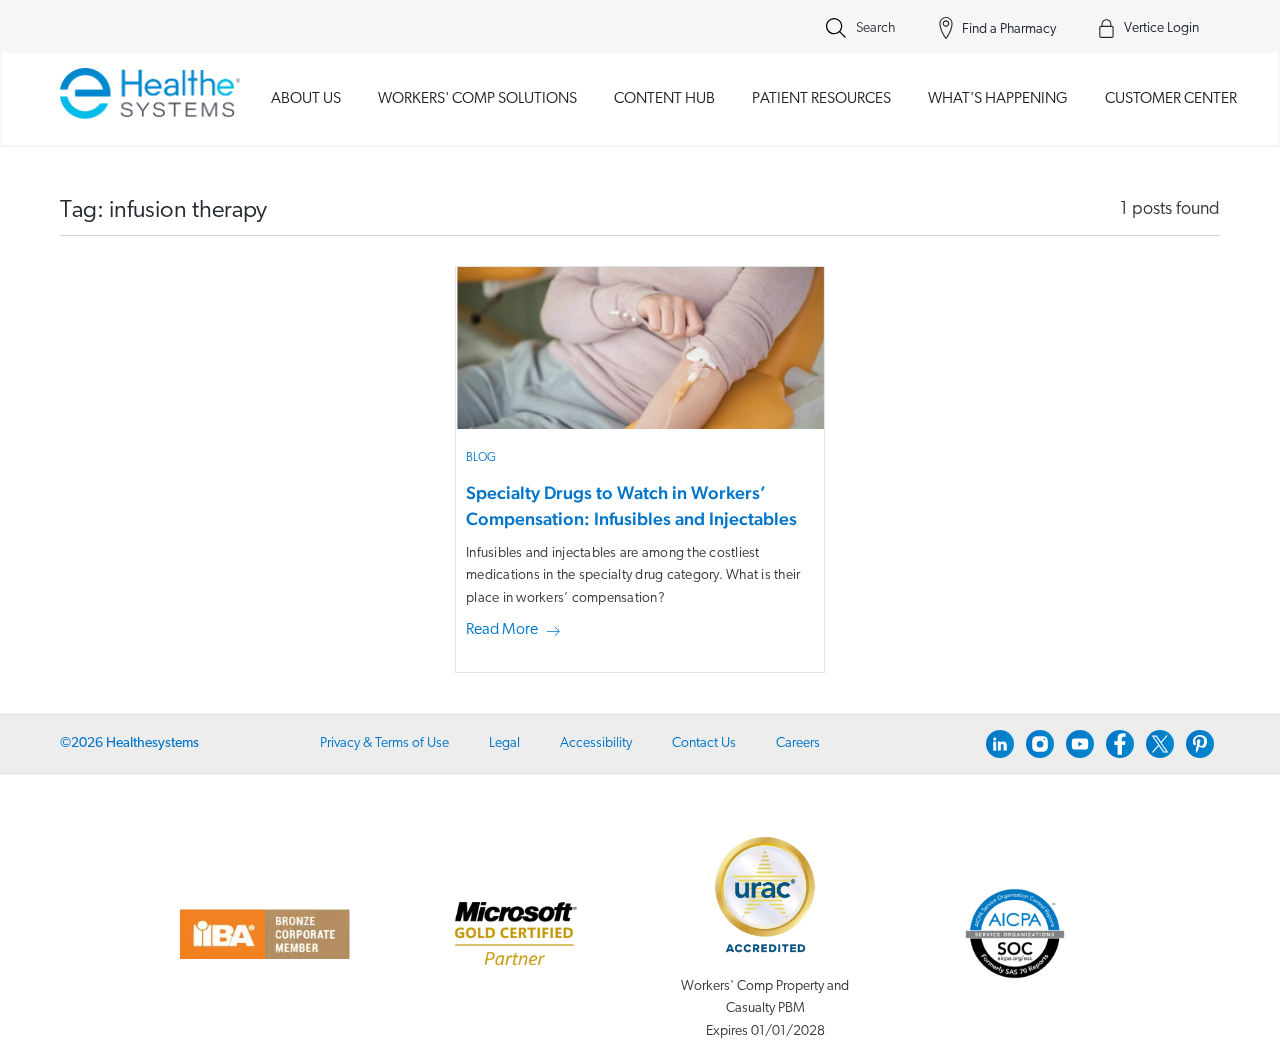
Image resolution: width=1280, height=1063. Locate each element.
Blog (481, 458)
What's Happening (998, 99)
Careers (798, 743)
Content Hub (664, 99)
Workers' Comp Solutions (477, 99)
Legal (504, 743)
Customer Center (1171, 99)
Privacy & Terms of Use (384, 743)
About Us (306, 99)
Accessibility (596, 743)
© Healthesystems (129, 743)
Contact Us (704, 743)
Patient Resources (821, 99)
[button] (517, 631)
